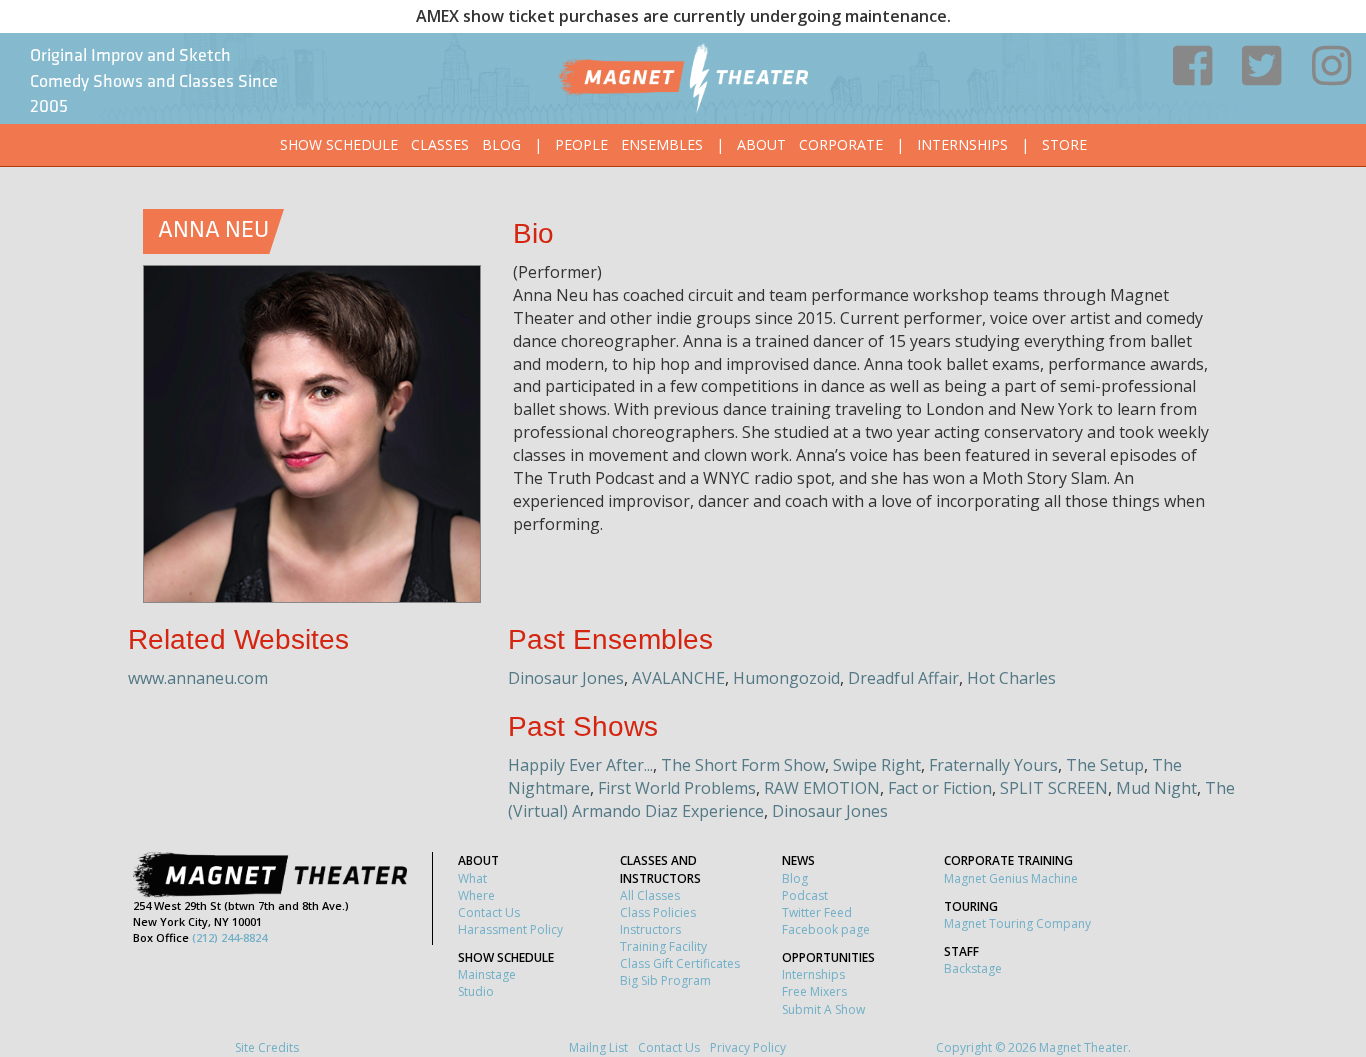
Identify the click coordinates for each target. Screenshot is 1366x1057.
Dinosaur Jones (566, 678)
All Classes (650, 895)
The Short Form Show (743, 765)
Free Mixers (814, 991)
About (761, 144)
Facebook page (826, 929)
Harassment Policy (510, 929)
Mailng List (598, 1047)
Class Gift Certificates (680, 963)
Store (1064, 144)
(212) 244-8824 (229, 937)
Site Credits (267, 1047)
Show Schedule (339, 144)
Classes (440, 144)
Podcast (805, 895)
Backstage (973, 968)
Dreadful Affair (903, 678)
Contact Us (489, 912)
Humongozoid (786, 678)
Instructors (650, 929)
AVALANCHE (678, 678)
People (581, 144)
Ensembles (662, 144)
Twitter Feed (817, 912)
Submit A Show (823, 1009)
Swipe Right (877, 765)
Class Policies (658, 912)
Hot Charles (1011, 678)
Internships (962, 144)
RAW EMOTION (822, 788)
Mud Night (1156, 788)
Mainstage (487, 974)
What (472, 878)
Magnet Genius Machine (1011, 878)
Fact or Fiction (940, 788)
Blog (501, 144)
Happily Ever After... (580, 765)
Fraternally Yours (993, 765)
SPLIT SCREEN (1054, 788)
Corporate (841, 144)
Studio (476, 991)
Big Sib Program (665, 980)
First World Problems (677, 788)
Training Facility (663, 946)
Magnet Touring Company (1017, 923)
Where (476, 895)
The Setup (1105, 765)
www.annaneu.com (198, 678)
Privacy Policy (748, 1047)
